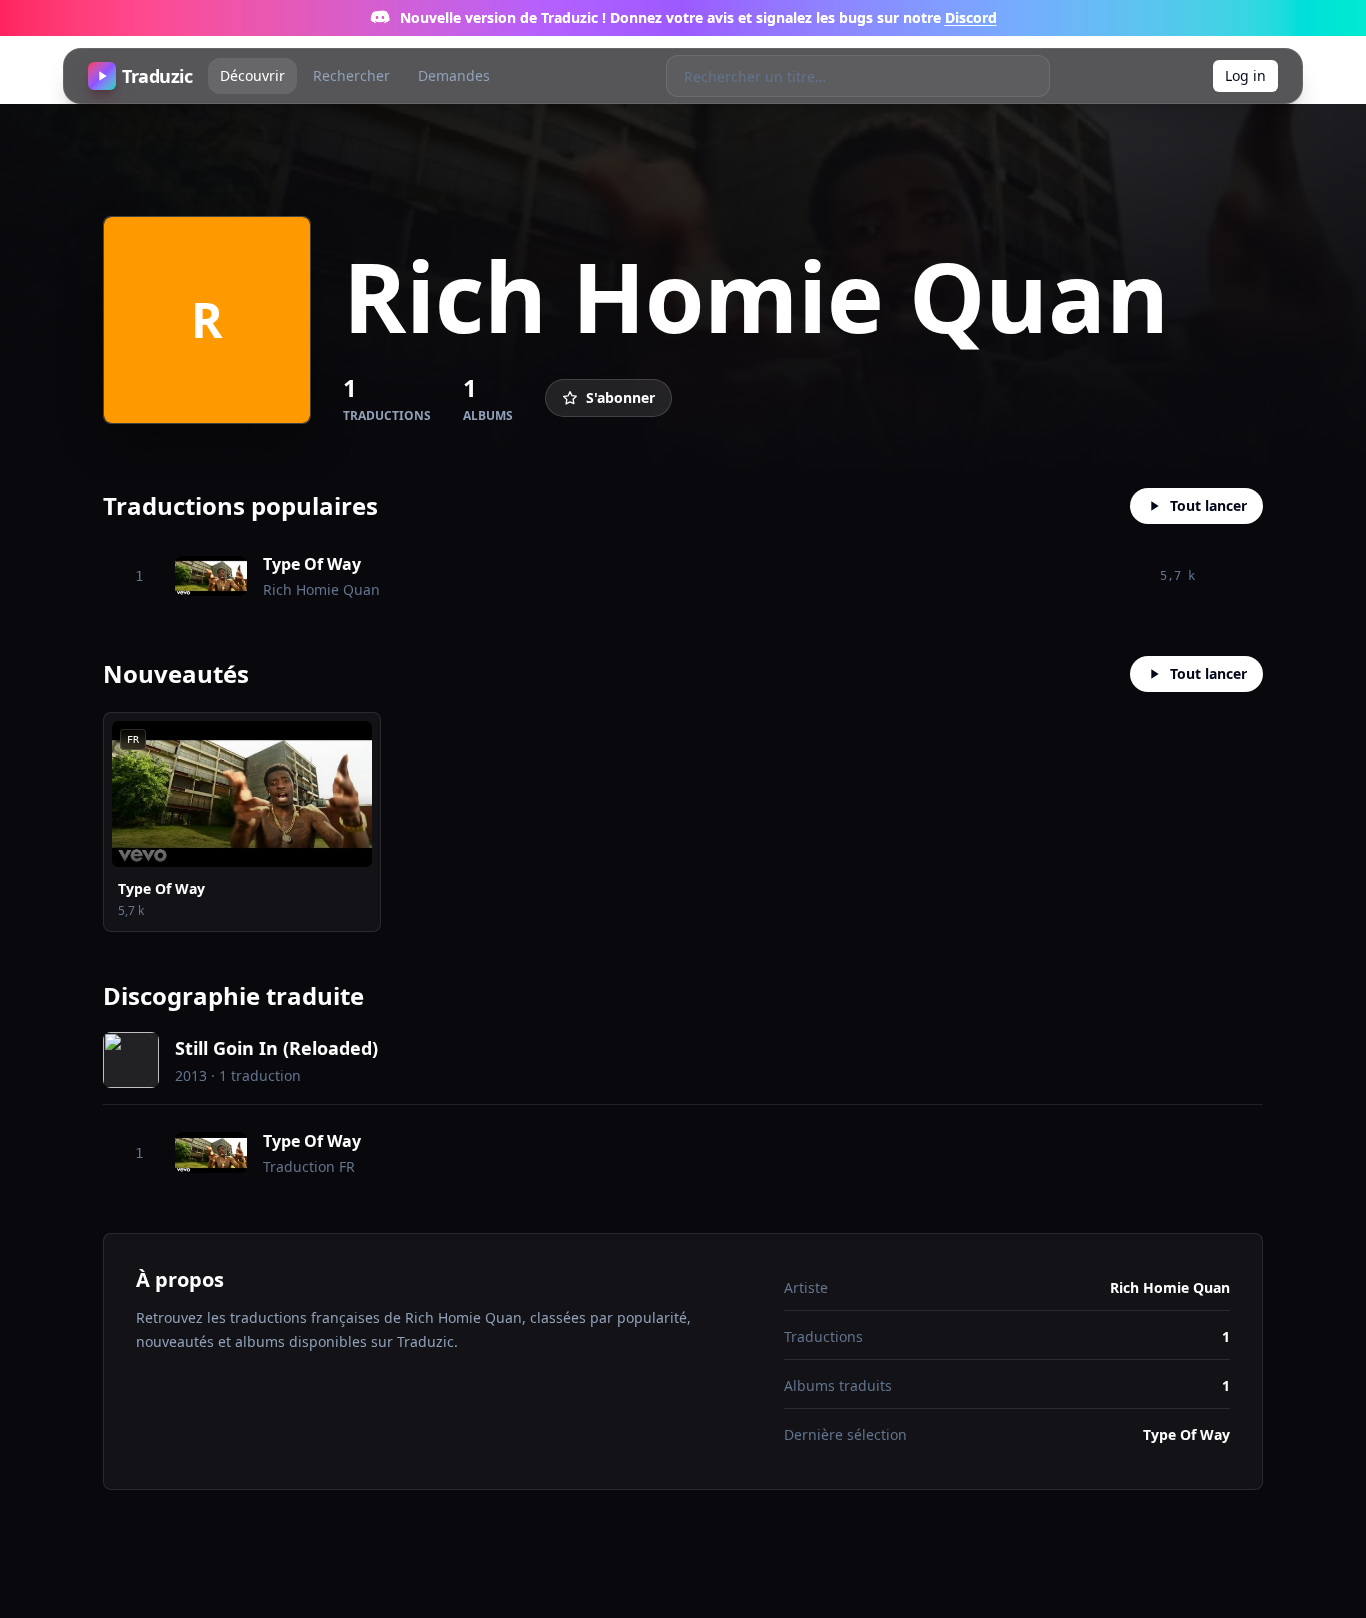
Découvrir (252, 75)
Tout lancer (1208, 505)
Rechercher (351, 75)
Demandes (454, 75)
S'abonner (620, 397)
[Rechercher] (1028, 76)
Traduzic (157, 76)
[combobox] (837, 76)
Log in (1245, 75)
